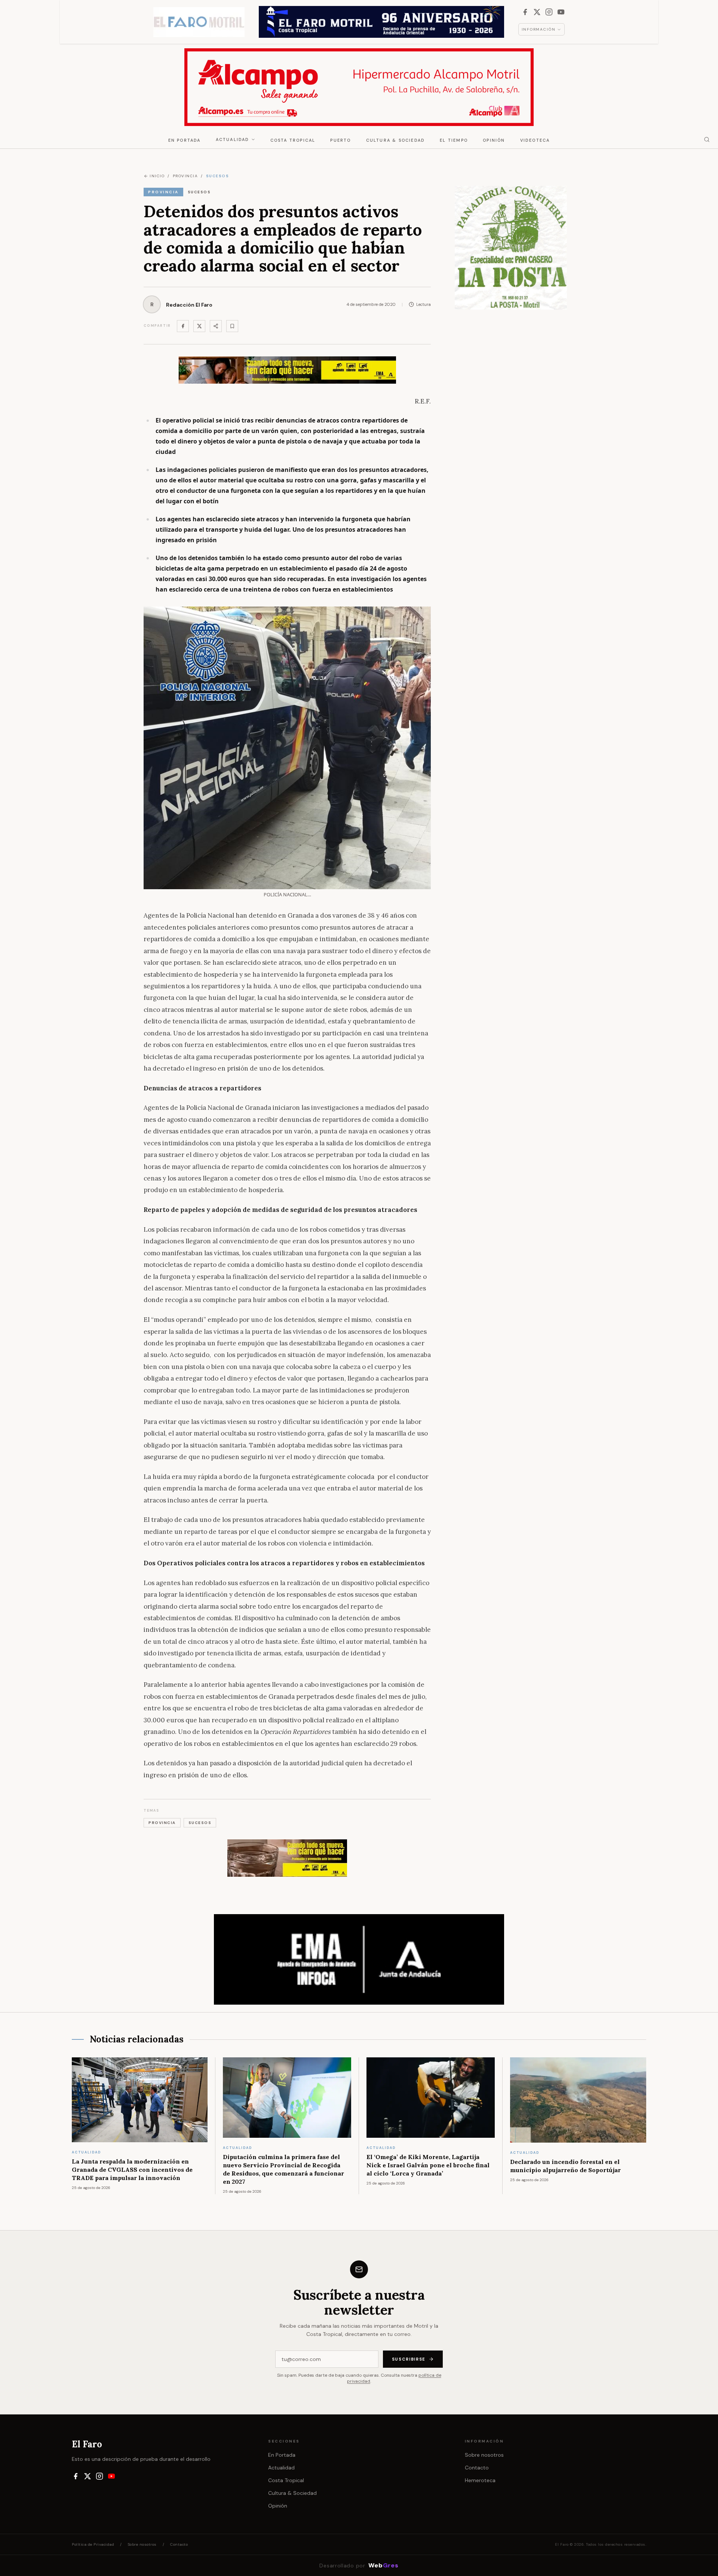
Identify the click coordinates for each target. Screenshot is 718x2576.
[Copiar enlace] (232, 326)
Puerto (340, 140)
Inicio (157, 176)
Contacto (477, 2468)
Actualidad (233, 139)
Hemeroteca (480, 2480)
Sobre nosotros (484, 2455)
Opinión (494, 140)
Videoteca (535, 140)
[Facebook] (525, 12)
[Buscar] (707, 139)
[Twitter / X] (199, 326)
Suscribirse (409, 2359)
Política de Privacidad (93, 2544)
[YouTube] (561, 12)
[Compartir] (216, 326)
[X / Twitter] (537, 12)
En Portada (185, 140)
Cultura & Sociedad (396, 140)
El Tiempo (454, 140)
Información (539, 29)
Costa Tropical (293, 140)
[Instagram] (549, 12)
